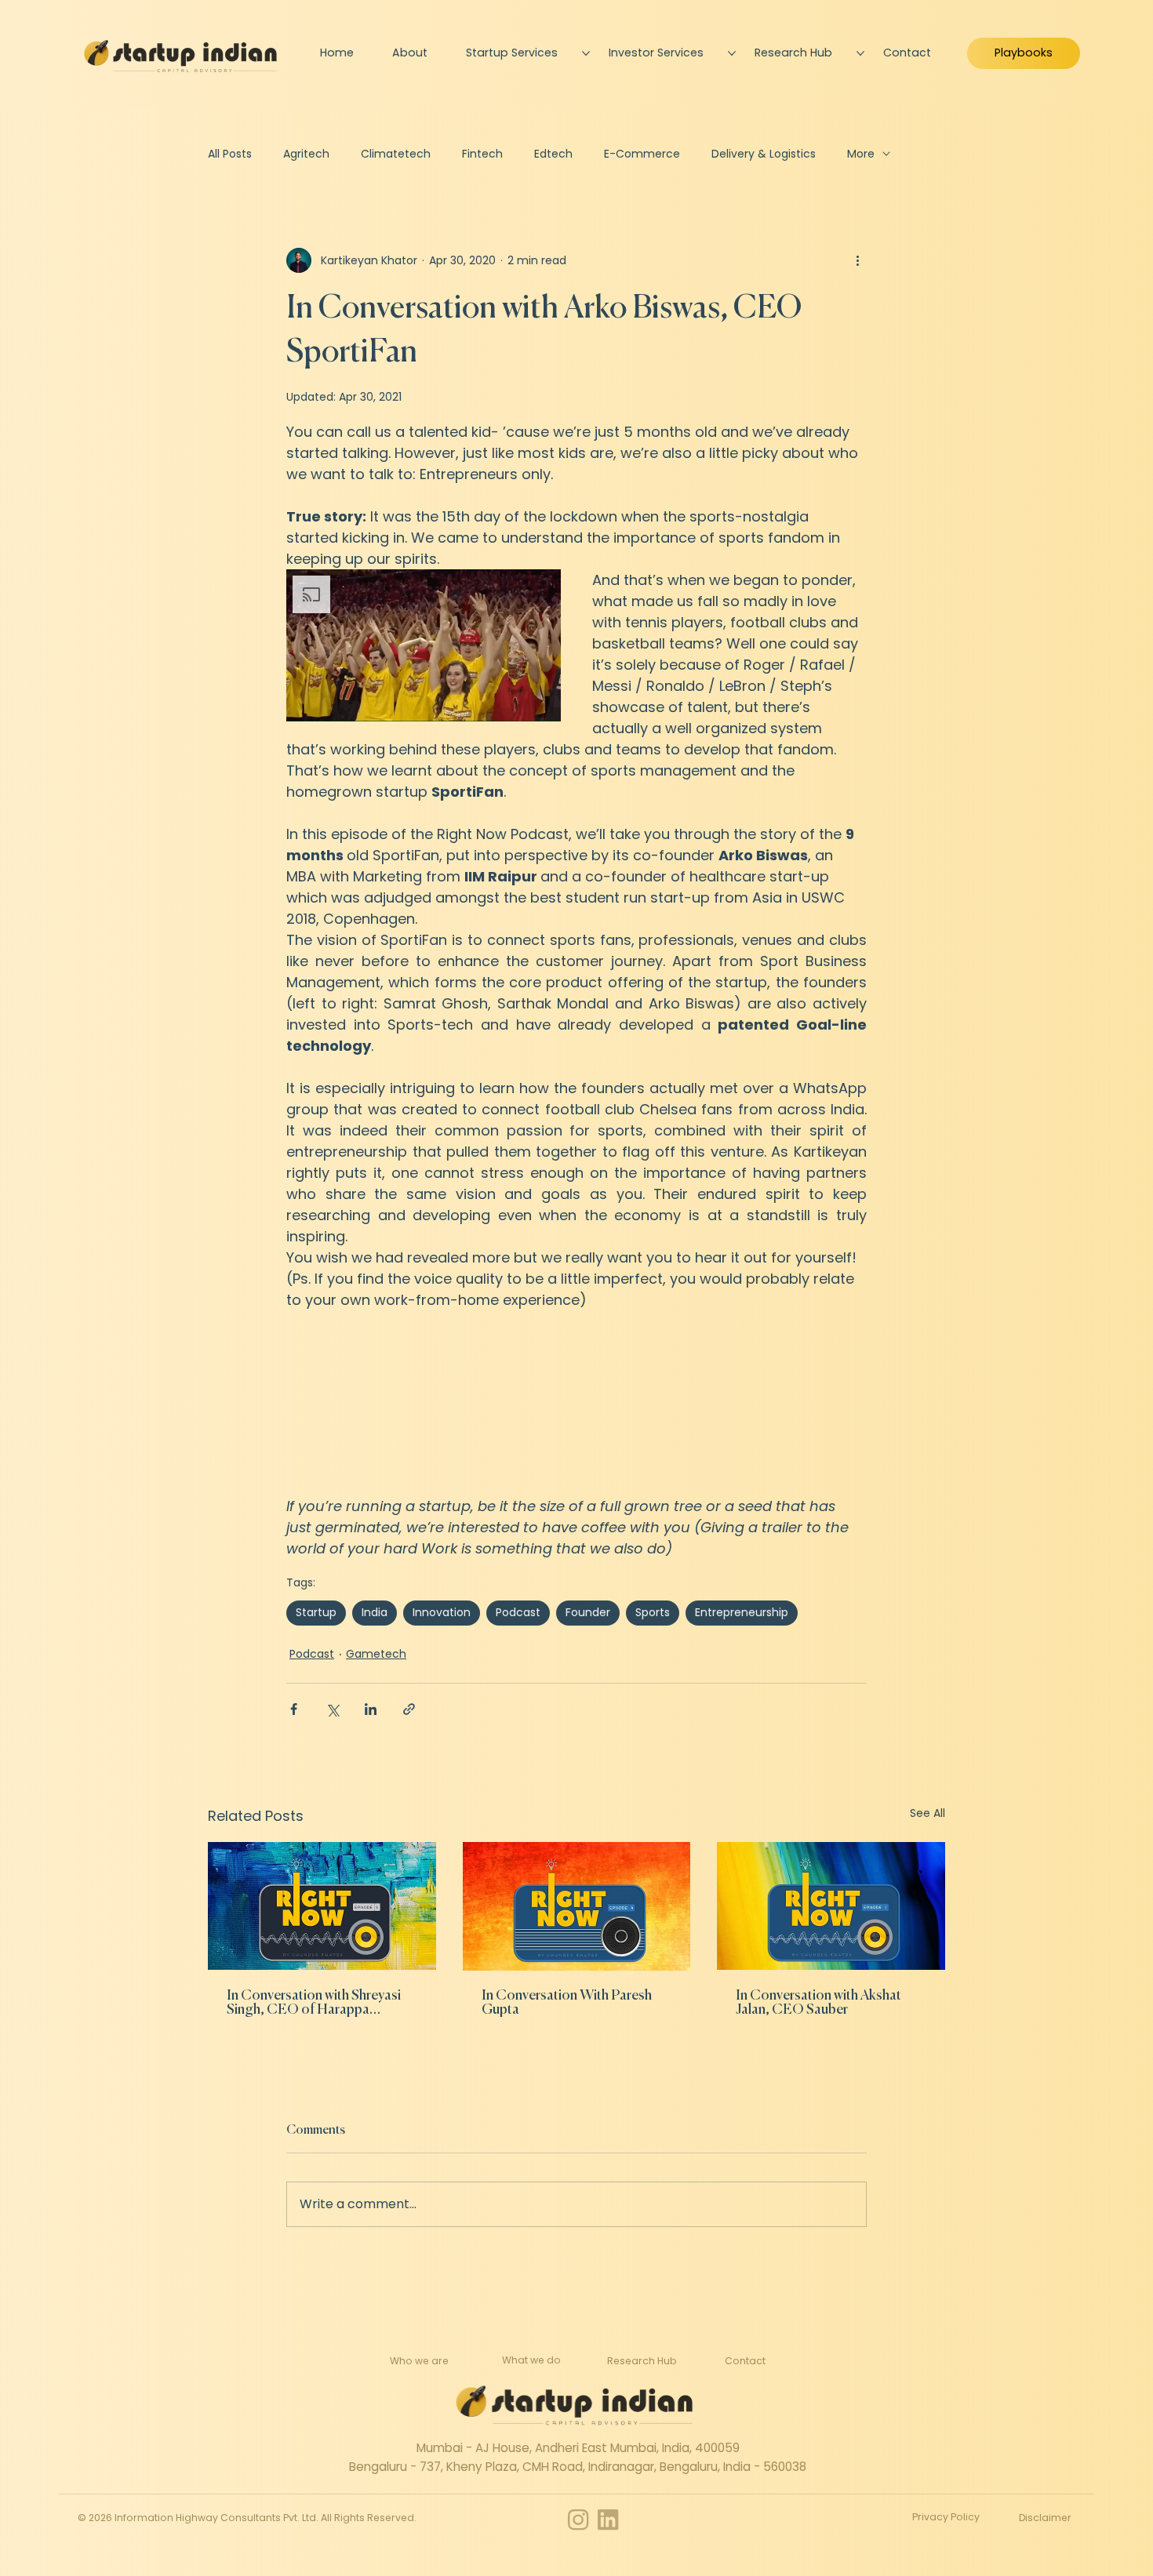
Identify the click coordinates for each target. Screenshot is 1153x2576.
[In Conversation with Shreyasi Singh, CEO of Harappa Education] (322, 1906)
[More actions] (857, 260)
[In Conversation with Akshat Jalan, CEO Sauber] (831, 1906)
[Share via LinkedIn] (371, 1709)
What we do (531, 2360)
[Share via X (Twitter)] (332, 1709)
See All (927, 1813)
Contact (745, 2361)
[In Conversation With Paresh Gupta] (577, 1906)
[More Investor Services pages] (732, 53)
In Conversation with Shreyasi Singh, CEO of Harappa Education (314, 2003)
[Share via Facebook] (294, 1709)
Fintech (482, 154)
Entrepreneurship (742, 1612)
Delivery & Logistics (764, 154)
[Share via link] (409, 1709)
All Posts (230, 154)
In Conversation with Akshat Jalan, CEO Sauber (818, 2003)
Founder (588, 1612)
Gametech (376, 1654)
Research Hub (642, 2361)
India (375, 1612)
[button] (424, 645)
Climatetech (396, 154)
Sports (653, 1612)
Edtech (553, 154)
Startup (316, 1612)
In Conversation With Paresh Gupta (567, 2003)
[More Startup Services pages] (586, 53)
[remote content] (576, 1403)
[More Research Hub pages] (860, 53)
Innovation (442, 1612)
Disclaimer (1045, 2518)
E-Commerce (642, 154)
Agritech (306, 154)
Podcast (518, 1612)
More (861, 154)
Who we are (419, 2361)
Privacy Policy (946, 2517)
